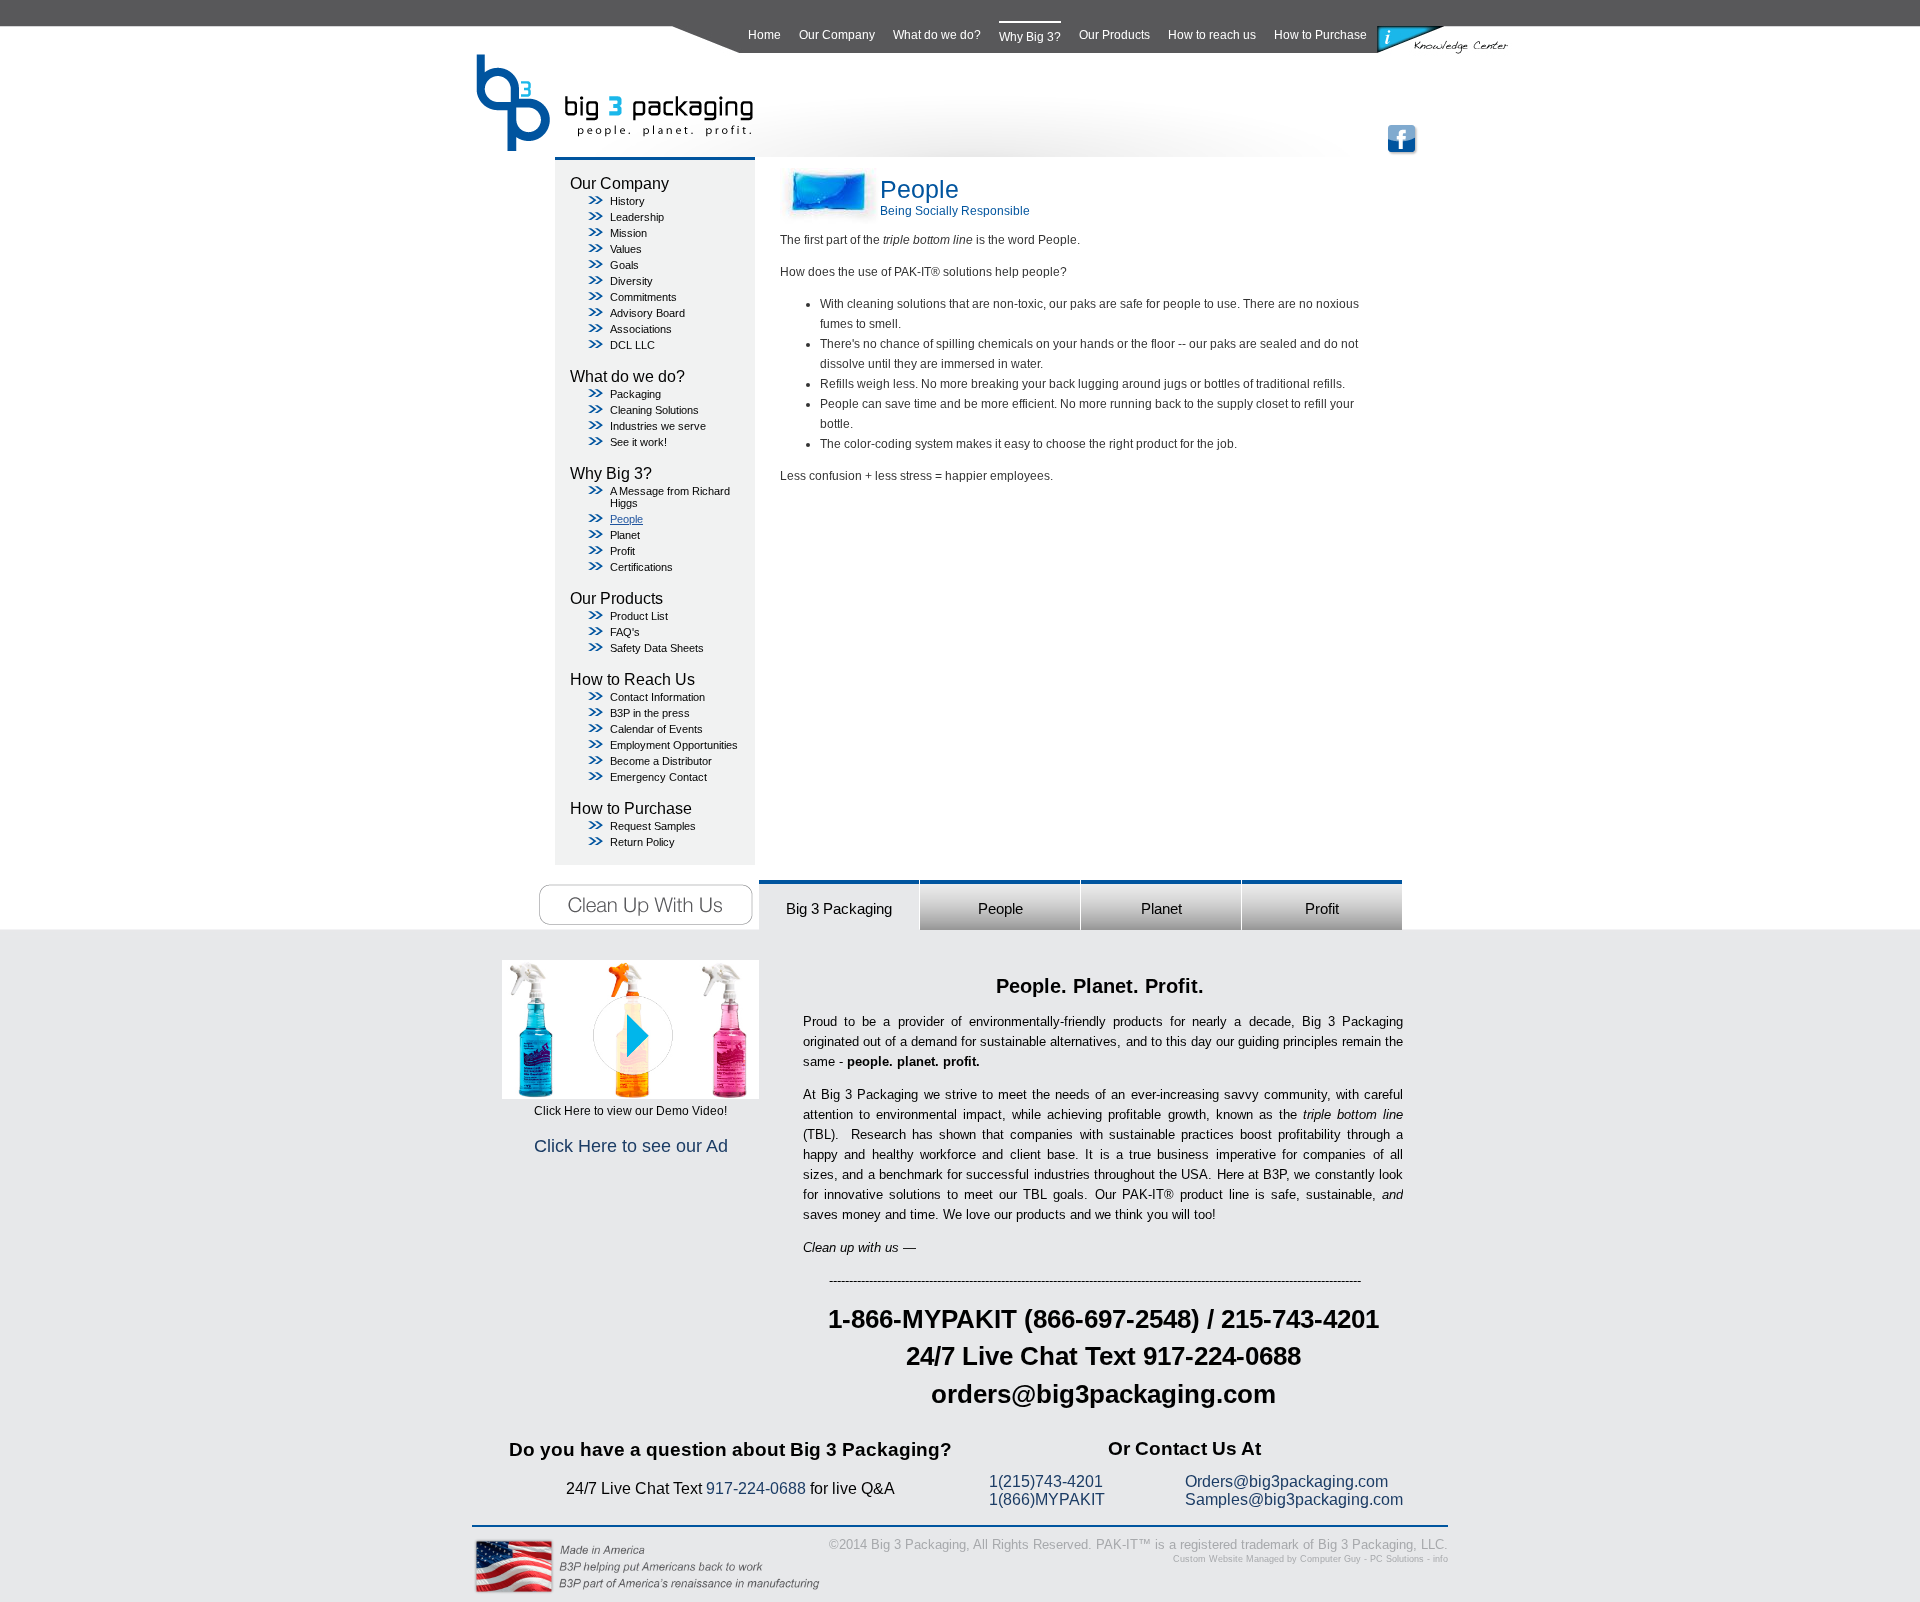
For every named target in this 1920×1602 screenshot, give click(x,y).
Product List (639, 616)
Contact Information (657, 697)
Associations (641, 329)
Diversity (631, 281)
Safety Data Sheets (657, 648)
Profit (622, 551)
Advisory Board (647, 313)
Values (626, 249)
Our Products (1114, 35)
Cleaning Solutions (654, 410)
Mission (628, 233)
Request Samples (653, 826)
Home (764, 35)
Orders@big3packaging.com (1286, 1481)
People (626, 519)
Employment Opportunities (674, 745)
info (1440, 1559)
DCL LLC (632, 345)
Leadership (637, 217)
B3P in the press (650, 713)
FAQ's (625, 632)
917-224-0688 (756, 1488)
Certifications (641, 567)
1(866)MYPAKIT (1047, 1499)
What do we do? (937, 35)
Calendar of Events (656, 729)
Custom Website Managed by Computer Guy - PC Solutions (1298, 1559)
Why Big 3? (1030, 37)
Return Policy (642, 842)
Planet (625, 535)
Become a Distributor (661, 761)
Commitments (643, 297)
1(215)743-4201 (1046, 1481)
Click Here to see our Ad (631, 1146)
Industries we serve (658, 426)
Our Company (837, 35)
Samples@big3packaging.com (1294, 1499)
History (627, 201)
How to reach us (1212, 35)
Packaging (635, 394)
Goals (624, 265)
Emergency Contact (658, 777)
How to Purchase (1320, 35)
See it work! (638, 442)
